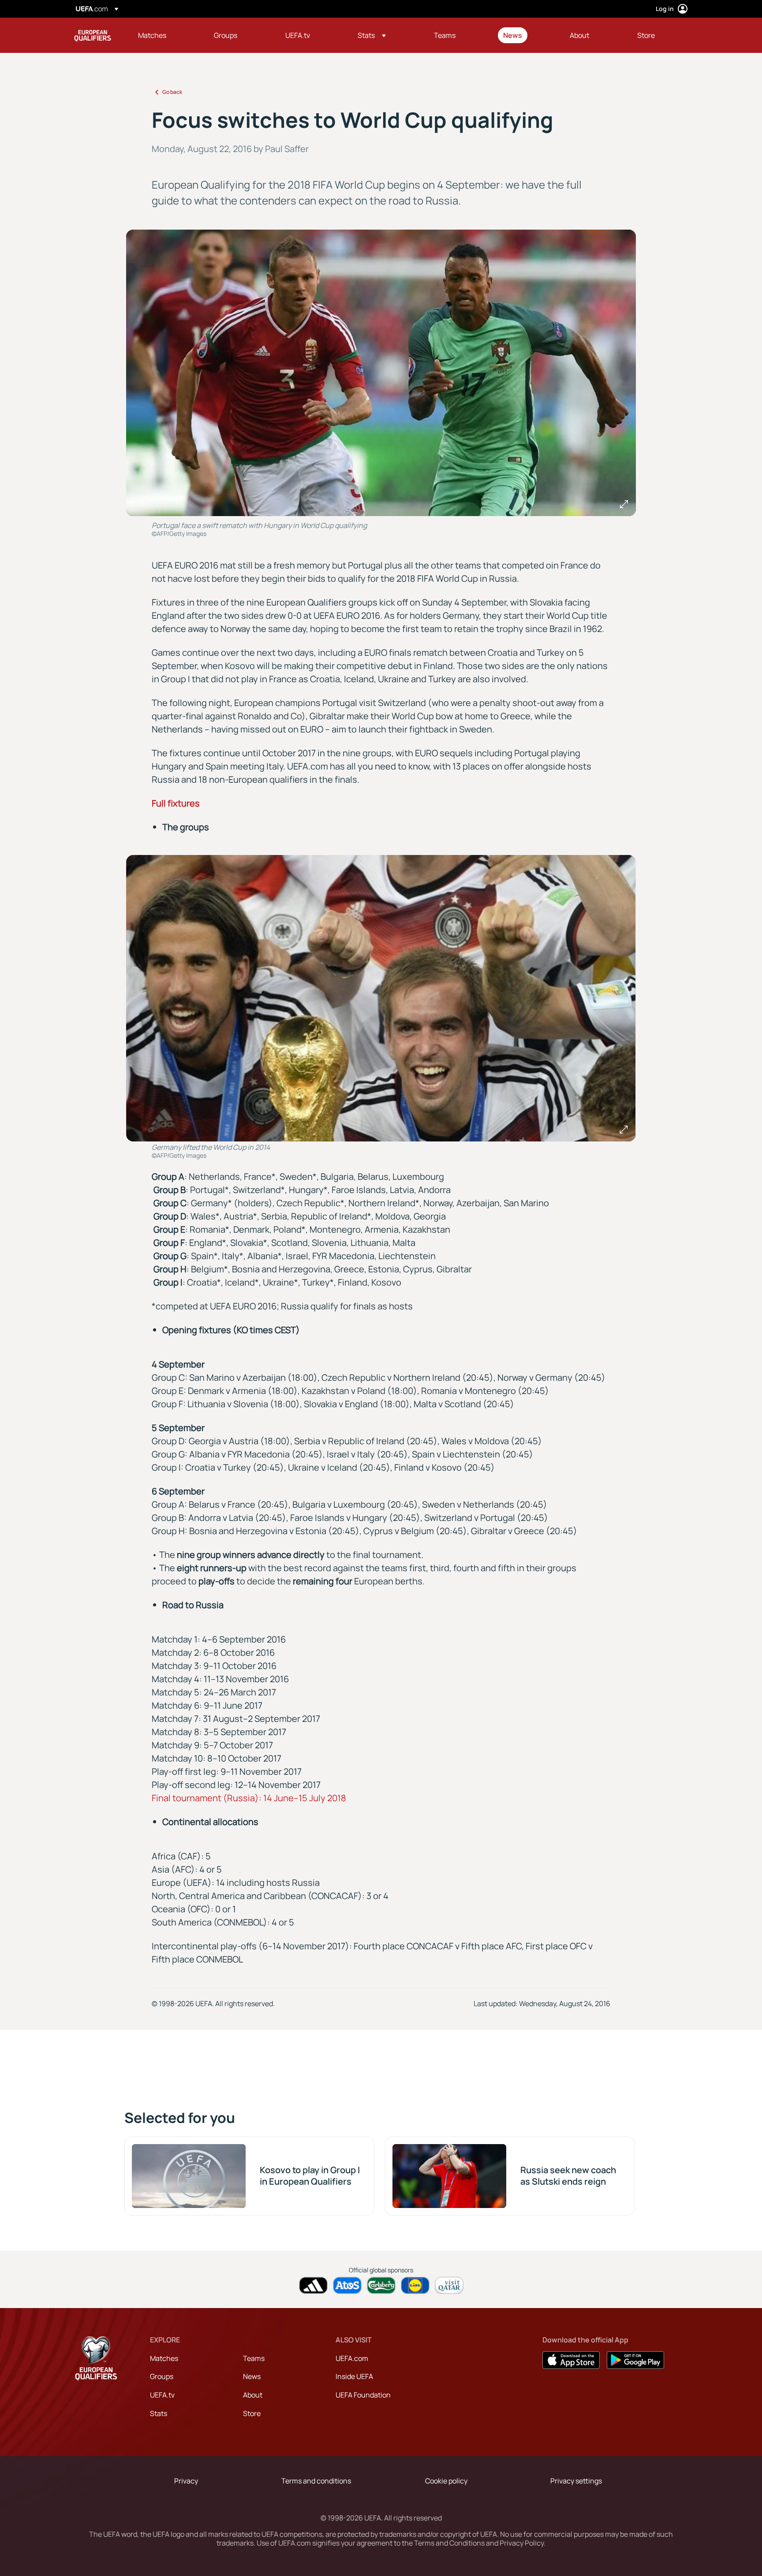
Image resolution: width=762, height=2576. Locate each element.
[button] (372, 35)
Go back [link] (172, 92)
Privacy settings (576, 2481)
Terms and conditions (316, 2481)
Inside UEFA (354, 2376)
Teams (254, 2358)
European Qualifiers (93, 35)
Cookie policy (446, 2481)
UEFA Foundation (363, 2395)
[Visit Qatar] (449, 2285)
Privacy (186, 2481)
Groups (162, 2376)
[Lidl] (415, 2285)
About (253, 2395)
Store (252, 2413)
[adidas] (313, 2285)
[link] (152, 35)
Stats (159, 2413)
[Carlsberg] (381, 2285)
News (252, 2376)
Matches (164, 2358)
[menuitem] (165, 35)
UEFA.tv (162, 2395)
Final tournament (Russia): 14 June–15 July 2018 (249, 1798)
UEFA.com (352, 2358)
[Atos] (347, 2285)
